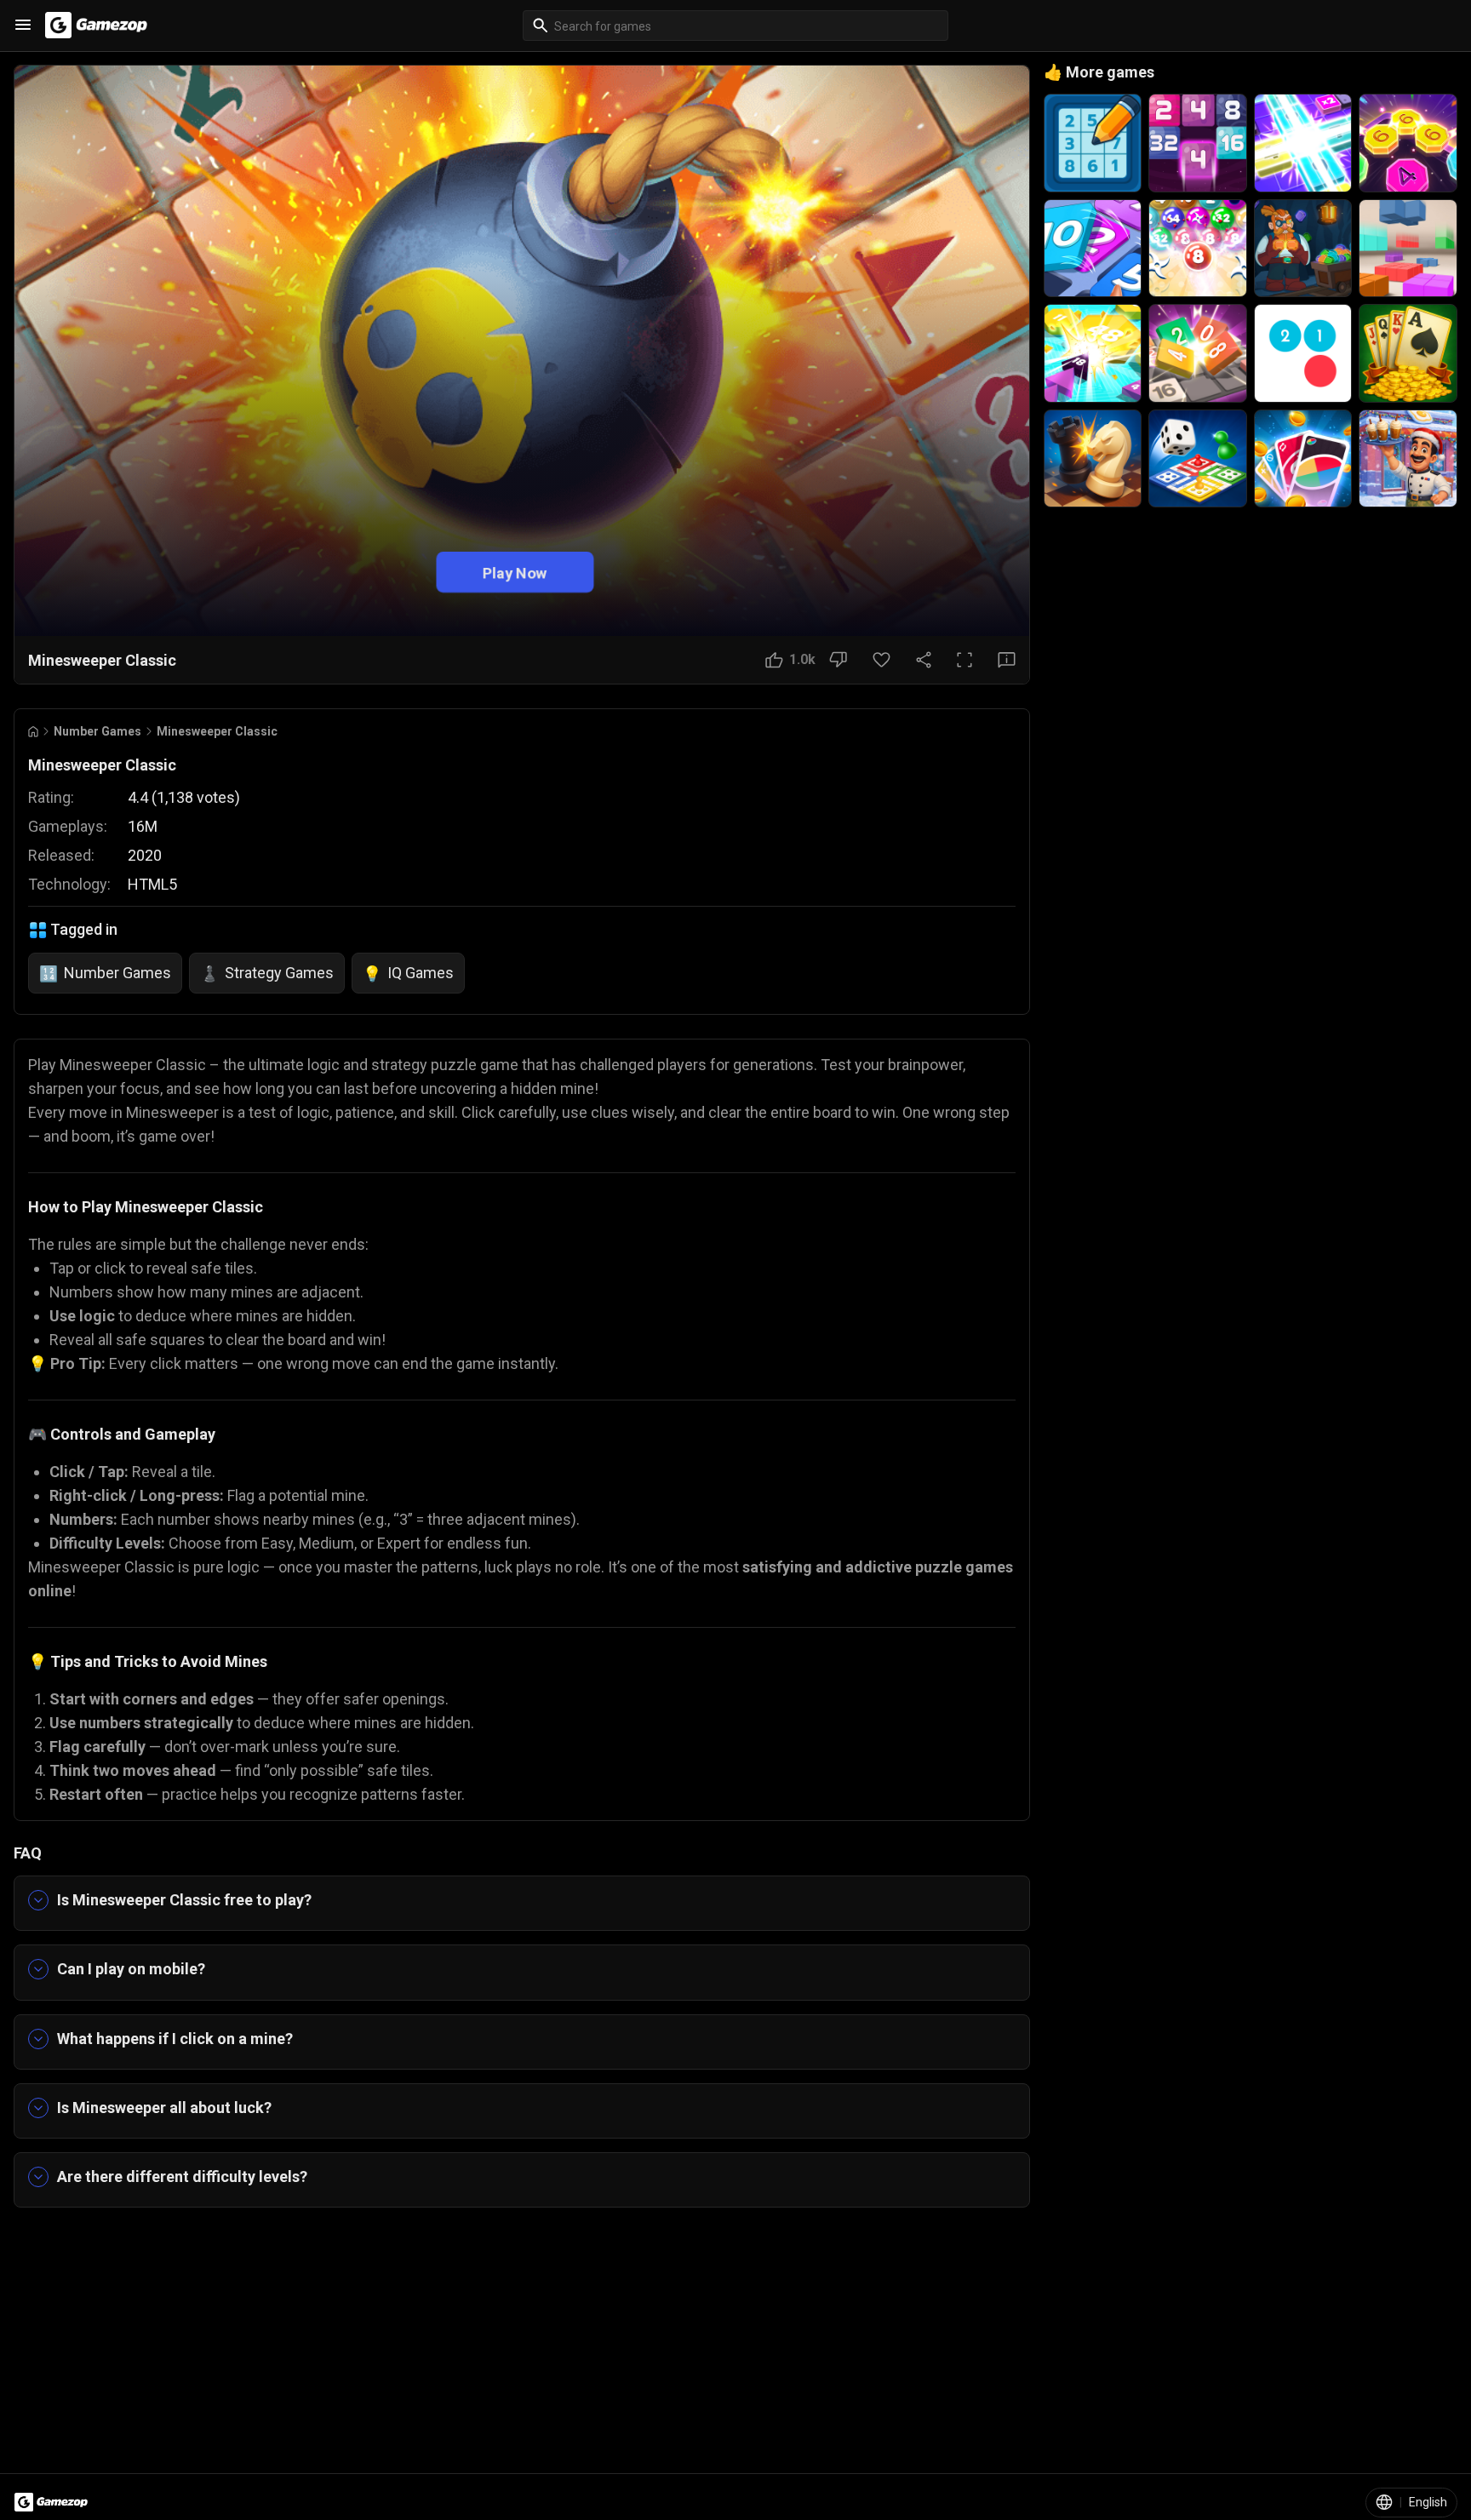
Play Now (515, 573)
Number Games (97, 731)
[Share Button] (924, 660)
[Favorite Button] (881, 660)
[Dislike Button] (838, 660)
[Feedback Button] (1007, 660)
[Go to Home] (33, 732)
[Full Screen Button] (964, 660)
